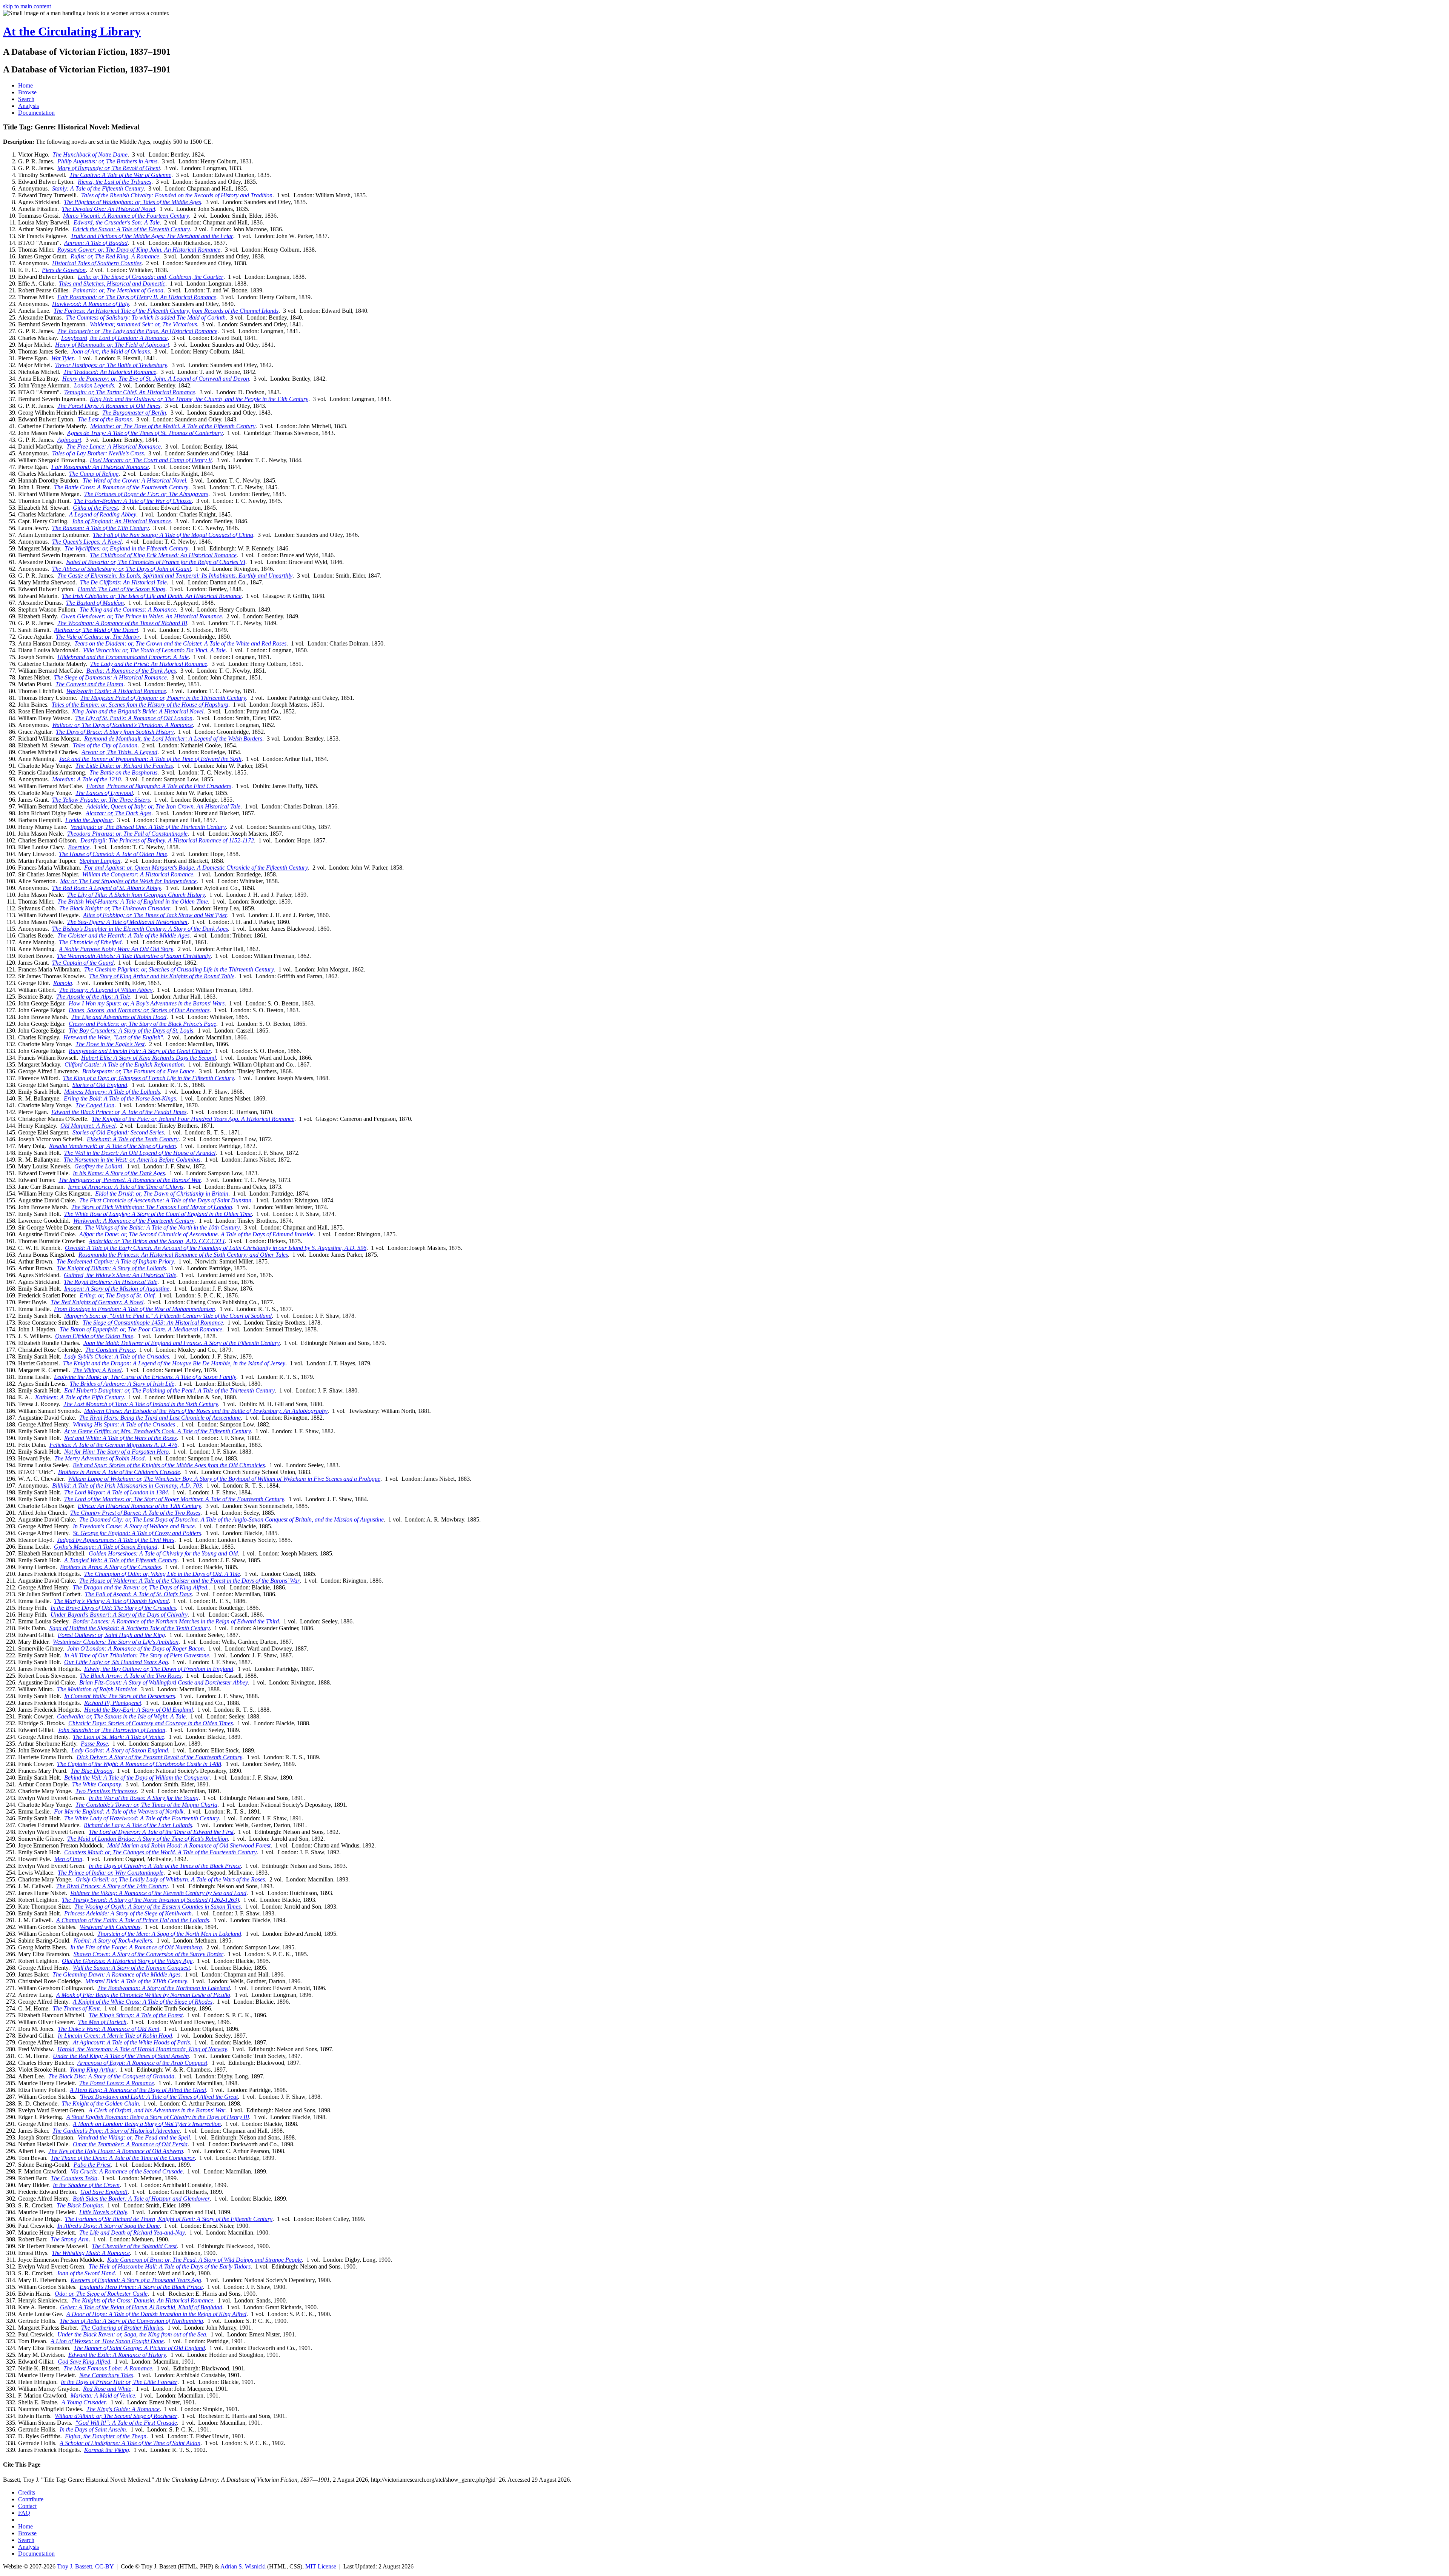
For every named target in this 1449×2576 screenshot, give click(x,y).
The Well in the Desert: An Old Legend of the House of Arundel (140, 1153)
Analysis (28, 106)
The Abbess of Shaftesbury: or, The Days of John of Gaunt (122, 569)
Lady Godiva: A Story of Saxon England (120, 1750)
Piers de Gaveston (64, 270)
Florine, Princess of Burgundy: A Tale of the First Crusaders (159, 786)
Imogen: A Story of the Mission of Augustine (117, 1289)
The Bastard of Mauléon (95, 603)
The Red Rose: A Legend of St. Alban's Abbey (107, 888)
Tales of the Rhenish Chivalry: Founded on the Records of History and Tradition (177, 195)
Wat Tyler (63, 358)
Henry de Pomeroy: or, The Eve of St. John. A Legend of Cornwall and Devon (156, 379)
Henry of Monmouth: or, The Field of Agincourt (112, 345)
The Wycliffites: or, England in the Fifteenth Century (126, 548)
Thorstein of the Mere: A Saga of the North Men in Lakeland (169, 1934)
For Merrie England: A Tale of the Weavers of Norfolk (119, 1811)
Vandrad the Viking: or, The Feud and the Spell (134, 2137)
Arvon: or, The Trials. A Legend (119, 752)
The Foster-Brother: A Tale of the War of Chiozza (133, 501)
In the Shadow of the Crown (86, 2185)
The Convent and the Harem (89, 684)
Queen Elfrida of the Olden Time (94, 1336)
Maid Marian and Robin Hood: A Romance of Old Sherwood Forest (189, 1845)
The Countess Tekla (74, 2178)
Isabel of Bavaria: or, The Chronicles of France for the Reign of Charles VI (156, 562)
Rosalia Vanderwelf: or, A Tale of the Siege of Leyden (112, 1146)
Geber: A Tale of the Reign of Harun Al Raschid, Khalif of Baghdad (141, 2307)
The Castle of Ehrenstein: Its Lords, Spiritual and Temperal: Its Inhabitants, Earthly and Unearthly (175, 576)
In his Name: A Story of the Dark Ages (119, 1173)
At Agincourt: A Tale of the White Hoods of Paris (131, 2042)
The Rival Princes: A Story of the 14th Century (112, 1886)
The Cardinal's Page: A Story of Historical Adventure (116, 2131)
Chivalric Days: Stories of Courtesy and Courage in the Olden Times (151, 1723)
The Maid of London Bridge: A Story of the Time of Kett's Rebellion (148, 1839)
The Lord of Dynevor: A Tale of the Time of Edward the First (161, 1832)
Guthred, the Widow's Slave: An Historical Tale (120, 1275)
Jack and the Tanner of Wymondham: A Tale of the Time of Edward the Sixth (150, 759)
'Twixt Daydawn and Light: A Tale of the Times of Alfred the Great (159, 2097)
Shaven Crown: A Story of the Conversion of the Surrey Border (148, 1954)
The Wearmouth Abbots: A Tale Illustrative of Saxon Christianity (134, 956)
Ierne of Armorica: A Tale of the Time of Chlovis (126, 1187)
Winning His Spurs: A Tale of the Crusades (125, 1424)
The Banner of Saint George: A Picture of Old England (139, 2348)
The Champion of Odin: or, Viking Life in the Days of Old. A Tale (162, 1574)
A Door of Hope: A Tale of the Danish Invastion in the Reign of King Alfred (156, 2314)
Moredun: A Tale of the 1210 (86, 779)
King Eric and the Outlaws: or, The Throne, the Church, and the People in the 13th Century (199, 399)
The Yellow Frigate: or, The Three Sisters (101, 800)
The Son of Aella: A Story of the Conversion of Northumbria (131, 2321)
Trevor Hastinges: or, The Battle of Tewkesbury (111, 365)
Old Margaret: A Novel (88, 1126)
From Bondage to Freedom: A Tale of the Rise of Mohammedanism (135, 1309)
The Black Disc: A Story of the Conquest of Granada (111, 2076)
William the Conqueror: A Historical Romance (138, 874)
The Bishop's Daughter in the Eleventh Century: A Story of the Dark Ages (140, 929)
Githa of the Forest (95, 508)
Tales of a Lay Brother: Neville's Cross (98, 453)
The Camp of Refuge (94, 474)
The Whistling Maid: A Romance (91, 2253)
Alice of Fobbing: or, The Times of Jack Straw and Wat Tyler (155, 915)
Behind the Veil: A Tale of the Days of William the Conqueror (137, 1778)
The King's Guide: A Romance (123, 2409)
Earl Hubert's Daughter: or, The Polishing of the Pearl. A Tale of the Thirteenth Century (169, 1390)
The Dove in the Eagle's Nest (110, 1044)
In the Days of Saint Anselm (93, 2429)
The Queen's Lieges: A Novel (87, 542)
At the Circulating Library (72, 31)
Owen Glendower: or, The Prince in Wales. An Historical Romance (142, 616)
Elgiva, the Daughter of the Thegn (106, 2436)
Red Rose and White (107, 2389)
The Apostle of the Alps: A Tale (93, 997)
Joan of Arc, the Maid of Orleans (111, 351)
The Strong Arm (70, 2239)
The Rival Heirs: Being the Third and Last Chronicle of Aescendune (160, 1418)
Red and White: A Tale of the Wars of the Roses (120, 1438)
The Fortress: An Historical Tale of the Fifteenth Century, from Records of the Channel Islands (166, 311)
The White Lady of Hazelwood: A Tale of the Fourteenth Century (142, 1818)
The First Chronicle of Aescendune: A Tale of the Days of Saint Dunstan (165, 1200)
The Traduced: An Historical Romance (110, 372)
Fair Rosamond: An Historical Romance (100, 467)
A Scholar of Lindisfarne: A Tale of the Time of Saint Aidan (130, 2443)
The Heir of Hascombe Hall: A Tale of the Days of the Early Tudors (170, 2266)
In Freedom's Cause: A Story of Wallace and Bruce (134, 1526)
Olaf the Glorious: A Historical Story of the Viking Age (127, 1961)
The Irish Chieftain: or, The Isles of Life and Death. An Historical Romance (152, 596)
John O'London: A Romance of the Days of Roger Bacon (135, 1648)
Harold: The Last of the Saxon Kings (122, 589)
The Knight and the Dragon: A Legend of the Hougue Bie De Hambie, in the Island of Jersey (174, 1363)
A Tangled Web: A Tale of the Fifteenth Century (121, 1560)
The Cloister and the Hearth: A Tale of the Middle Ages (123, 935)
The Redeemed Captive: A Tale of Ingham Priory (115, 1261)
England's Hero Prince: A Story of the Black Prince (141, 2287)
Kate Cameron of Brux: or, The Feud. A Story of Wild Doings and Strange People (205, 2260)
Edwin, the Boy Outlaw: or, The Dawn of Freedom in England (159, 1669)
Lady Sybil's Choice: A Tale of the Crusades (117, 1356)
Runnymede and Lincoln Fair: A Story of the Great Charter (140, 1051)
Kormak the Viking (107, 2450)
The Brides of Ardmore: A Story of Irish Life (122, 1384)
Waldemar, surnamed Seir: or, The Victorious (143, 324)
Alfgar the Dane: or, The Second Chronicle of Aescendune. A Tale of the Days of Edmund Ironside (196, 1234)
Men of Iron (68, 1859)
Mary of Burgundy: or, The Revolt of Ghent (109, 168)
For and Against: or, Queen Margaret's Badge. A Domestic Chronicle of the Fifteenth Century (196, 868)
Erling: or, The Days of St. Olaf (117, 1295)
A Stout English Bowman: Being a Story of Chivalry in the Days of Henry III (158, 2117)
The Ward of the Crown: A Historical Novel (134, 480)
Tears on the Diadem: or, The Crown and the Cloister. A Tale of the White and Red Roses (180, 643)
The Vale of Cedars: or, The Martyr (98, 637)
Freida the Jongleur (89, 820)
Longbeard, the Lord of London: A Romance (114, 338)
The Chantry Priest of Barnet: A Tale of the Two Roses (135, 1513)
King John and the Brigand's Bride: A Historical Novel (138, 711)
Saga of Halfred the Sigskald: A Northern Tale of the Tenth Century (130, 1628)
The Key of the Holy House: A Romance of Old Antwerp (116, 2151)
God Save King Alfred (84, 2362)
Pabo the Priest (92, 2165)
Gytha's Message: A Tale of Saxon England (106, 1547)
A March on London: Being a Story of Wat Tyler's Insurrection (147, 2124)
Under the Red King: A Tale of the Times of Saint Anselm (121, 2056)
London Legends (94, 385)
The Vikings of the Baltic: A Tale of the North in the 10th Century (162, 1227)
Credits (27, 2492)
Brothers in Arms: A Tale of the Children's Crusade (119, 1472)
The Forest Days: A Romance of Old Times (109, 406)
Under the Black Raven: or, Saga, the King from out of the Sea (132, 2334)
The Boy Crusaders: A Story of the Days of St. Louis (131, 1031)
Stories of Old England (100, 1085)
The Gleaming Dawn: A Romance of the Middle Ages (116, 1974)
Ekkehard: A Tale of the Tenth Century (133, 1139)
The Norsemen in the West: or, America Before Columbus (132, 1160)
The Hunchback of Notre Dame (90, 154)
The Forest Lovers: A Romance (117, 2083)
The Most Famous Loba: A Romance (108, 2368)
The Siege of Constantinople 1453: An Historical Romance (153, 1323)
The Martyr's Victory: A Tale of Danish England (111, 1601)
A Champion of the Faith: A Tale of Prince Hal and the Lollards (133, 1920)
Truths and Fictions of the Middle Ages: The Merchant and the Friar (152, 236)
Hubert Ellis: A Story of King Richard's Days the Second (148, 1058)
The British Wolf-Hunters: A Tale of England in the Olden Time (133, 901)
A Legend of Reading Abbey (103, 514)
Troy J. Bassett (75, 2566)
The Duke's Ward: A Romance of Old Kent (108, 2029)
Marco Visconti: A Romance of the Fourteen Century (126, 216)
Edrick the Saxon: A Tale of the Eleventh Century (131, 229)
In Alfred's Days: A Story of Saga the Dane (108, 2226)
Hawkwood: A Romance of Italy (91, 304)
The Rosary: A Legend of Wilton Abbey (106, 990)
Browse (27, 92)
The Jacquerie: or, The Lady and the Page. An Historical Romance (137, 331)
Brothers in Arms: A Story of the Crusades (110, 1567)
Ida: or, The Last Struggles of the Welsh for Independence (128, 881)
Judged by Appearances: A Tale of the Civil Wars (116, 1540)
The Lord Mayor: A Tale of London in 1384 (116, 1492)
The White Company (97, 1784)
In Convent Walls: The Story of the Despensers (120, 1696)
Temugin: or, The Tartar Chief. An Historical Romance (130, 392)
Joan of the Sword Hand (86, 2273)
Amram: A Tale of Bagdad (96, 243)
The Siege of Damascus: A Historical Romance (110, 677)
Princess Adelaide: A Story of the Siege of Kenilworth (128, 1913)
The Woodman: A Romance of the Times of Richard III (122, 623)
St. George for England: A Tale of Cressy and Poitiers (137, 1533)
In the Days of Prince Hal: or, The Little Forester (119, 2382)
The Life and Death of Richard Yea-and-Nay (132, 2232)
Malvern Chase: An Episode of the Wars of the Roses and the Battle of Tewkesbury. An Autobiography (206, 1411)
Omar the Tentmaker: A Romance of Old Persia (130, 2144)
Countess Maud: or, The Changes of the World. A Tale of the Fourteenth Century (160, 1852)
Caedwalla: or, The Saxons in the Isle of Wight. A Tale (121, 1716)
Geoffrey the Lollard (98, 1166)
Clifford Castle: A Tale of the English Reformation (124, 1064)
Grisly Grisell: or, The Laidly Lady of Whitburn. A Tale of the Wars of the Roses (170, 1879)
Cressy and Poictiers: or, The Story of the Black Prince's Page (142, 1024)
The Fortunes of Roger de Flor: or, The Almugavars (146, 494)
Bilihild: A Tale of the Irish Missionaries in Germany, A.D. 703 (127, 1486)
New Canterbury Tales (106, 2375)
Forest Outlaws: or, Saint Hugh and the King (111, 1635)
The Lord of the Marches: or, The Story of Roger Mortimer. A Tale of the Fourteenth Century (174, 1499)
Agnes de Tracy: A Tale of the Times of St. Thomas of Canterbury (145, 433)
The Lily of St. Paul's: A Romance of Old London (134, 718)
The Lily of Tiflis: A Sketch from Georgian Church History (136, 895)
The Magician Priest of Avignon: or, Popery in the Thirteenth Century (163, 698)
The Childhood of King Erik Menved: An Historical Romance (163, 555)
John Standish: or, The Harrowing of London (112, 1730)
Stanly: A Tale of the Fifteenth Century (98, 188)
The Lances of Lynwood (104, 793)
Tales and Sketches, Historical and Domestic (112, 284)
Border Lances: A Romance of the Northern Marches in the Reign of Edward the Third (176, 1621)
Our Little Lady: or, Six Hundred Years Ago (116, 1662)
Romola (63, 983)
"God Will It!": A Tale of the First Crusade (126, 2423)
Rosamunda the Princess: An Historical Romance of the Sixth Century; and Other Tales (183, 1255)
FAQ (24, 2513)
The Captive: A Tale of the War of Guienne (120, 175)
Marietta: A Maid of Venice (103, 2395)
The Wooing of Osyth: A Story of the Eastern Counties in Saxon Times (158, 1907)
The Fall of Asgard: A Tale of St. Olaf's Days (138, 1594)
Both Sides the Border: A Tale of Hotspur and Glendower (141, 2199)
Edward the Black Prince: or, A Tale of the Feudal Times (119, 1112)
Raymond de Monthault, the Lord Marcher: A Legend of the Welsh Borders (173, 739)
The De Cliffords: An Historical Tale (123, 582)
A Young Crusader (84, 2402)
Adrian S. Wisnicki (243, 2566)
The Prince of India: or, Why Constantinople (111, 1873)
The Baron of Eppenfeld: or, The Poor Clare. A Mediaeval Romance (141, 1329)
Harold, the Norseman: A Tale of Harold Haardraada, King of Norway (142, 2049)
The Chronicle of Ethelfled (90, 942)
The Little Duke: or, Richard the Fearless (124, 766)
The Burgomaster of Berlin (134, 413)
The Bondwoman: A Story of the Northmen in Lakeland (164, 1988)
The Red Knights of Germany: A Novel (97, 1302)
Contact (27, 2506)
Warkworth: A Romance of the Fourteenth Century (134, 1221)
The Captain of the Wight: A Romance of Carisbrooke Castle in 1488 (139, 1764)
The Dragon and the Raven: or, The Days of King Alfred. (141, 1587)
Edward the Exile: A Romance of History (117, 2355)
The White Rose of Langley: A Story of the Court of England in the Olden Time (158, 1214)
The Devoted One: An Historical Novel (108, 209)
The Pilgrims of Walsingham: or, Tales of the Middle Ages (132, 202)
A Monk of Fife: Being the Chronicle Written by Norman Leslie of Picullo (143, 1995)
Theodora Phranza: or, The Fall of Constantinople (127, 834)
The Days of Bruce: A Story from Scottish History (115, 732)
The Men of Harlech (102, 2022)
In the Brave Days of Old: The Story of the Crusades (113, 1608)
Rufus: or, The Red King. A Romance (115, 256)
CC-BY (104, 2566)
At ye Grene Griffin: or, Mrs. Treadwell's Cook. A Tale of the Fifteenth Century (158, 1431)
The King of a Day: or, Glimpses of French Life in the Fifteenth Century (148, 1078)
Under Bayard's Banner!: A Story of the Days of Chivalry (119, 1615)
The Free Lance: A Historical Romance (114, 446)
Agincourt (69, 440)
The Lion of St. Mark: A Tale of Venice (118, 1737)
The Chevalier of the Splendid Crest (134, 2246)
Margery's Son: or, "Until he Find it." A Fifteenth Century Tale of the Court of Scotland (168, 1316)
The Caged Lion (95, 1105)
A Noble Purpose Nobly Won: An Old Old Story (116, 949)
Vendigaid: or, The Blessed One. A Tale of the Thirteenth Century (148, 827)
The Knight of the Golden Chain (100, 2103)
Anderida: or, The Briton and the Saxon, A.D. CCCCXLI (157, 1241)
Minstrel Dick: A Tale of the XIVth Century (136, 1981)
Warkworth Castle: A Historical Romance (116, 691)
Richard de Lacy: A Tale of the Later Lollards (138, 1825)
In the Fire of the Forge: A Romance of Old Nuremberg (136, 1947)
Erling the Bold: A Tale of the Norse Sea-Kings (120, 1098)
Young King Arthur (93, 2070)
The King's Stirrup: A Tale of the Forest (136, 2015)
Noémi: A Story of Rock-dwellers (113, 1940)
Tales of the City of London (105, 745)
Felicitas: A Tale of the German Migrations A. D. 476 (113, 1445)
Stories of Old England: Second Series (118, 1132)
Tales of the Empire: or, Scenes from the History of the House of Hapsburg (140, 705)
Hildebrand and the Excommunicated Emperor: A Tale (123, 657)
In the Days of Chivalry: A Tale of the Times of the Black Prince (165, 1866)
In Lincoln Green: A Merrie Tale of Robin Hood (115, 2036)
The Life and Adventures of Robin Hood (119, 1017)
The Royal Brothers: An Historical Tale (111, 1282)
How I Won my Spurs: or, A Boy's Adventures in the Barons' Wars (147, 1003)
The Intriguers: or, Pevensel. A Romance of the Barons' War (130, 1180)
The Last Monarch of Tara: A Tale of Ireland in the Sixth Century (141, 1404)
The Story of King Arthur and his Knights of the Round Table (162, 976)
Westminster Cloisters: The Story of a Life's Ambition (116, 1642)
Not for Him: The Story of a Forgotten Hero (116, 1452)
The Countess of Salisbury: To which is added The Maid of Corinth (146, 317)
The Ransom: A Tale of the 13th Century (100, 528)
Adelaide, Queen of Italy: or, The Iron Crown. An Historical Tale (163, 806)
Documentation (36, 113)
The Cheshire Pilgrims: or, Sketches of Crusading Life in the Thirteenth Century (179, 969)
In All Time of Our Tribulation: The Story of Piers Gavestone (137, 1655)
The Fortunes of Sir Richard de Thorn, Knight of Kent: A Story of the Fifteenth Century (169, 2219)
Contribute (31, 2499)
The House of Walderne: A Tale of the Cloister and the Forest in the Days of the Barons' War (189, 1581)
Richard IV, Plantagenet (113, 1703)
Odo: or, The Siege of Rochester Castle (101, 2294)
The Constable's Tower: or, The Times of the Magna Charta (146, 1805)
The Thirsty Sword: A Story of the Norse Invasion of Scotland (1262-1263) (150, 1900)
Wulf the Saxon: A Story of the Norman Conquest (131, 1968)
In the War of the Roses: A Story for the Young (144, 1798)
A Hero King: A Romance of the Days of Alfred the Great (138, 2090)
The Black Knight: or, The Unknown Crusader (115, 908)
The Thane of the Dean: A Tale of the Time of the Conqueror (123, 2158)
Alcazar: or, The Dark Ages (118, 813)
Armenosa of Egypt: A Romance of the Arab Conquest (142, 2063)
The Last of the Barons (105, 419)
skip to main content (27, 6)
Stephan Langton (100, 861)
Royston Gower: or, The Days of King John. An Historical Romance (139, 250)
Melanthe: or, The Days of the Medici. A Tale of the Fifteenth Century (173, 426)
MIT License (321, 2566)
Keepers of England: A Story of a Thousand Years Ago (136, 2280)
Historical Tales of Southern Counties (97, 263)
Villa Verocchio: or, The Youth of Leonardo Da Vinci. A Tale (154, 650)
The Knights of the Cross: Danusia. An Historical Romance (142, 2300)
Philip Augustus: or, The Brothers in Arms (107, 161)
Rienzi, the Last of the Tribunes (115, 182)
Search (26, 99)
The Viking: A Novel (97, 1370)
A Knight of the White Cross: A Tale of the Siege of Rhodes (143, 2002)
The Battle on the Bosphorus (123, 772)
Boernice (79, 847)
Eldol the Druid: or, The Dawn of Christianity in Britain (162, 1193)
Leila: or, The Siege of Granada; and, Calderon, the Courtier (151, 277)
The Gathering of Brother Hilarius (122, 2328)
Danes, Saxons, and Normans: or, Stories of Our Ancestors (139, 1010)
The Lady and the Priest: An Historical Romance (149, 664)
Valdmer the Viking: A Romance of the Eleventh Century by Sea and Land (158, 1893)
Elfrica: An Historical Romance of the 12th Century (139, 1506)
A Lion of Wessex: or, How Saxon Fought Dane (107, 2341)
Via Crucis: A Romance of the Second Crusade (127, 2171)
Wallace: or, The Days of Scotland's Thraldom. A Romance (122, 725)
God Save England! (104, 2192)
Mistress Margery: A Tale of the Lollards (112, 1092)
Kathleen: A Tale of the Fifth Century (79, 1397)
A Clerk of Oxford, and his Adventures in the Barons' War (157, 2110)
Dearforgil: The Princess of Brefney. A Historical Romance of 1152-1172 (167, 840)
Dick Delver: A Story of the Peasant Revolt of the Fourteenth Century (159, 1757)
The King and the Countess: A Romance (128, 609)
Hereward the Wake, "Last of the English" (113, 1037)
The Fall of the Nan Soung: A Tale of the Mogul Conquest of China (173, 535)
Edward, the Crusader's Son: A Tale (117, 222)
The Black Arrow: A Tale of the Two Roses (131, 1676)
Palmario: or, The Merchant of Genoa (118, 290)
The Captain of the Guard (83, 963)
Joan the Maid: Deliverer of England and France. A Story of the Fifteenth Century (182, 1343)
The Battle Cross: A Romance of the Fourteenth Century (121, 487)
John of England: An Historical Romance (121, 521)
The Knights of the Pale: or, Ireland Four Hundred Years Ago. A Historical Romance (193, 1119)
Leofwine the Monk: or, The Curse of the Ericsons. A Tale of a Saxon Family (145, 1377)
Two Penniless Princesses (106, 1791)
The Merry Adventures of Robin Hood (99, 1458)
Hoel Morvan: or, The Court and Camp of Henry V (151, 460)
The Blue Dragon (92, 1771)
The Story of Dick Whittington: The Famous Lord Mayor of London (152, 1207)
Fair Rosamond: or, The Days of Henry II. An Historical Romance (137, 297)
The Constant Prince (110, 1350)
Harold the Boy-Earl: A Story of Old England (138, 1710)
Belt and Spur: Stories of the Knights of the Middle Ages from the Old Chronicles (169, 1465)
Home (25, 85)
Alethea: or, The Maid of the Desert (96, 630)
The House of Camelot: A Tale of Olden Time (113, 854)
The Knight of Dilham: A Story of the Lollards (111, 1268)
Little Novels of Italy (103, 2212)
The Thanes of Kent (76, 2008)
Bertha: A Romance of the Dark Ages (131, 671)
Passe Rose (94, 1744)
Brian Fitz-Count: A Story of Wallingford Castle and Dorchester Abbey (164, 1682)
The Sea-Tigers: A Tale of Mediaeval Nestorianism (127, 922)
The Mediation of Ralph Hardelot (97, 1689)
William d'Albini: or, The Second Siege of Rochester (116, 2416)
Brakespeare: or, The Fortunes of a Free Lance (138, 1071)
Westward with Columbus (110, 1927)
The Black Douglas (80, 2205)
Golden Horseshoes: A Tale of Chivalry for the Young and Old (163, 1553)
